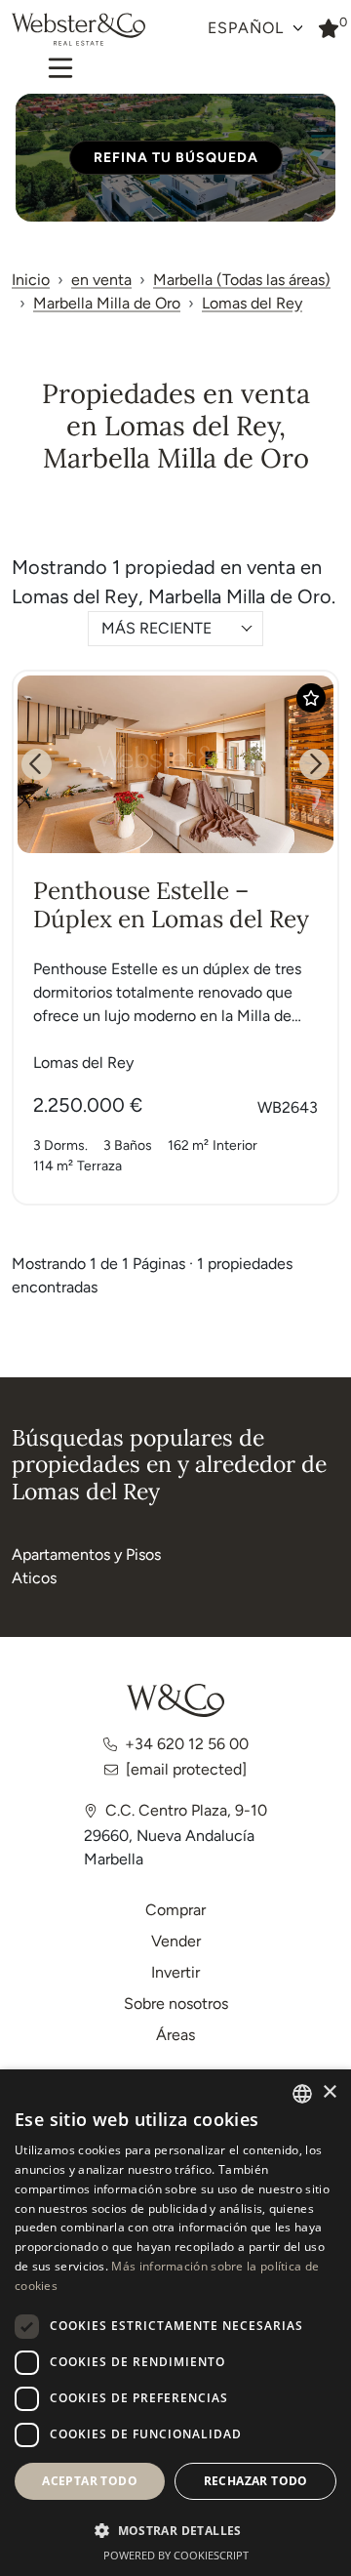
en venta (101, 280)
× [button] (329, 2092)
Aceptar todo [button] (90, 2481)
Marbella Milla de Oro (107, 303)
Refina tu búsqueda (176, 158)
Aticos (34, 1578)
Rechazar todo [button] (256, 2481)
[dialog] (175, 2323)
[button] (175, 2530)
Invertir (175, 1972)
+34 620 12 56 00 (187, 1744)
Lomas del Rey (252, 303)
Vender (176, 1941)
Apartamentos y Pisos (86, 1554)
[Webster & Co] (175, 1700)
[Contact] (329, 27)
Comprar (175, 1910)
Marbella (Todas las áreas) (242, 280)
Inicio (31, 280)
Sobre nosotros (176, 2004)
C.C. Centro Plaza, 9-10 (186, 1810)
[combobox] (175, 629)
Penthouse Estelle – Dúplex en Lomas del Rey (171, 904)
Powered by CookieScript (176, 2555)
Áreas (175, 2035)
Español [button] (248, 28)
